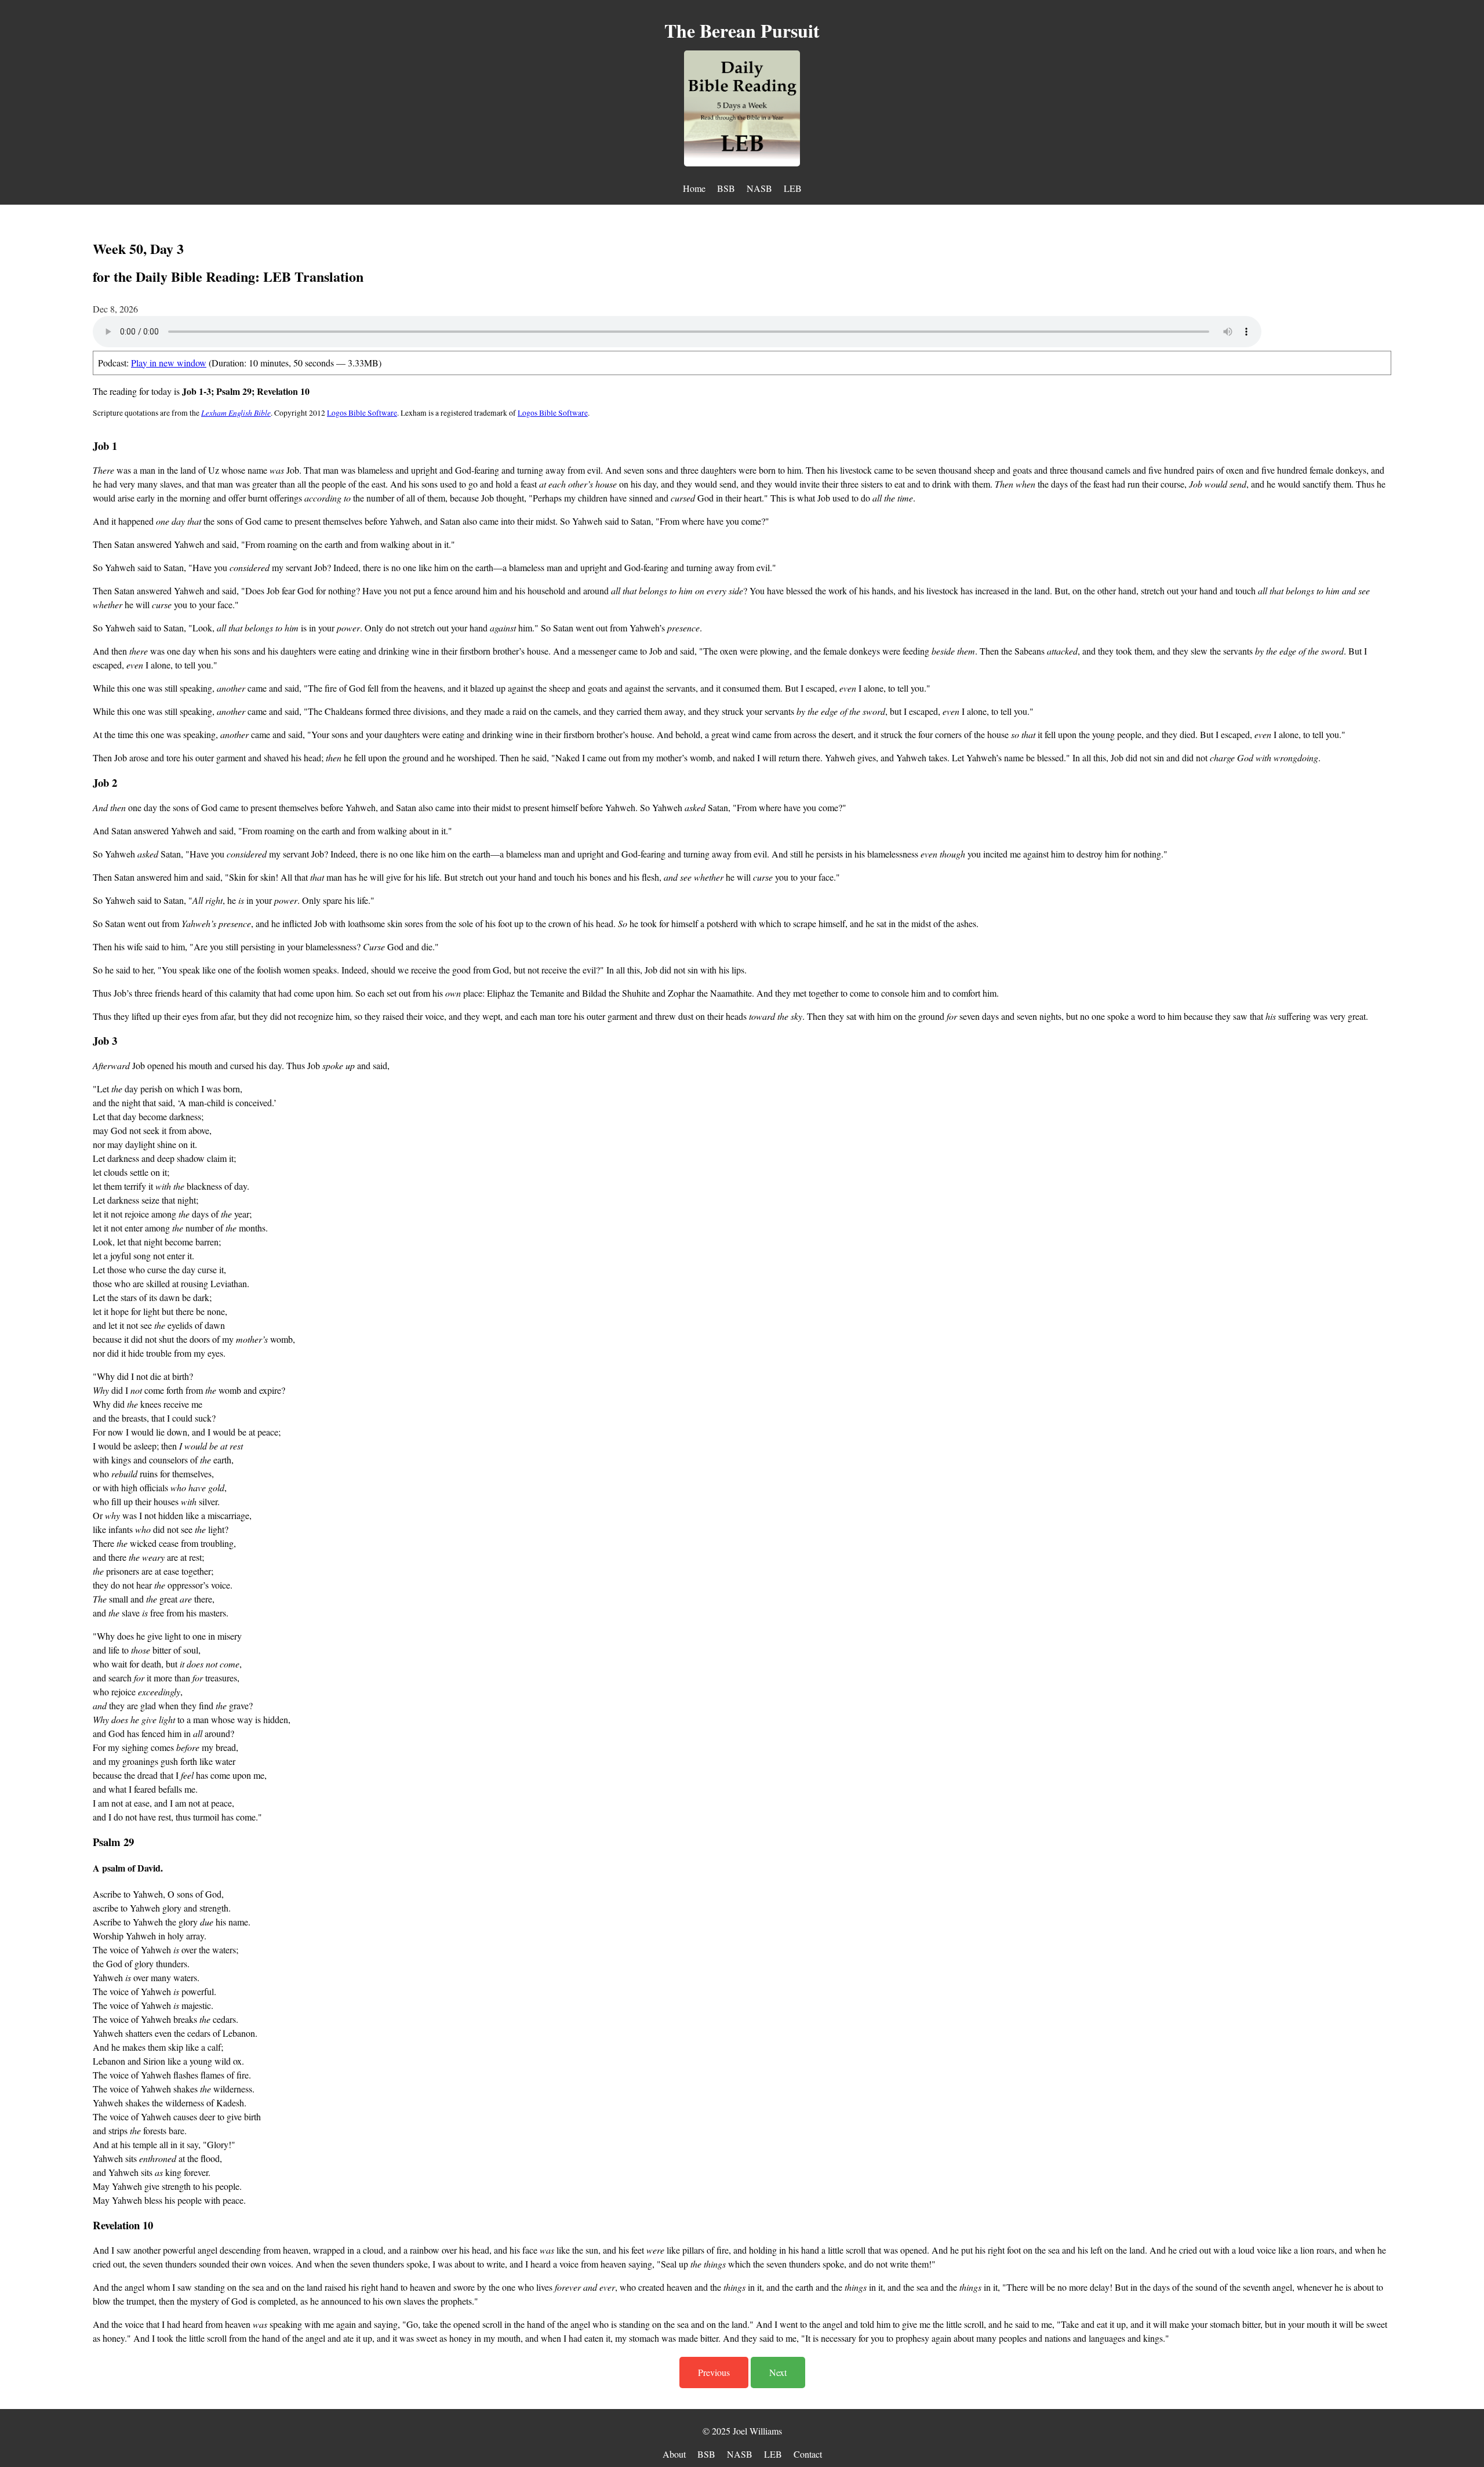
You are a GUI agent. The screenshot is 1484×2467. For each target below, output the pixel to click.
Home (694, 188)
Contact (808, 2454)
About (674, 2454)
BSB (726, 188)
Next (778, 2372)
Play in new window (169, 363)
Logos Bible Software (362, 413)
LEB (793, 188)
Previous (714, 2372)
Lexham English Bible (236, 413)
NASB (759, 188)
